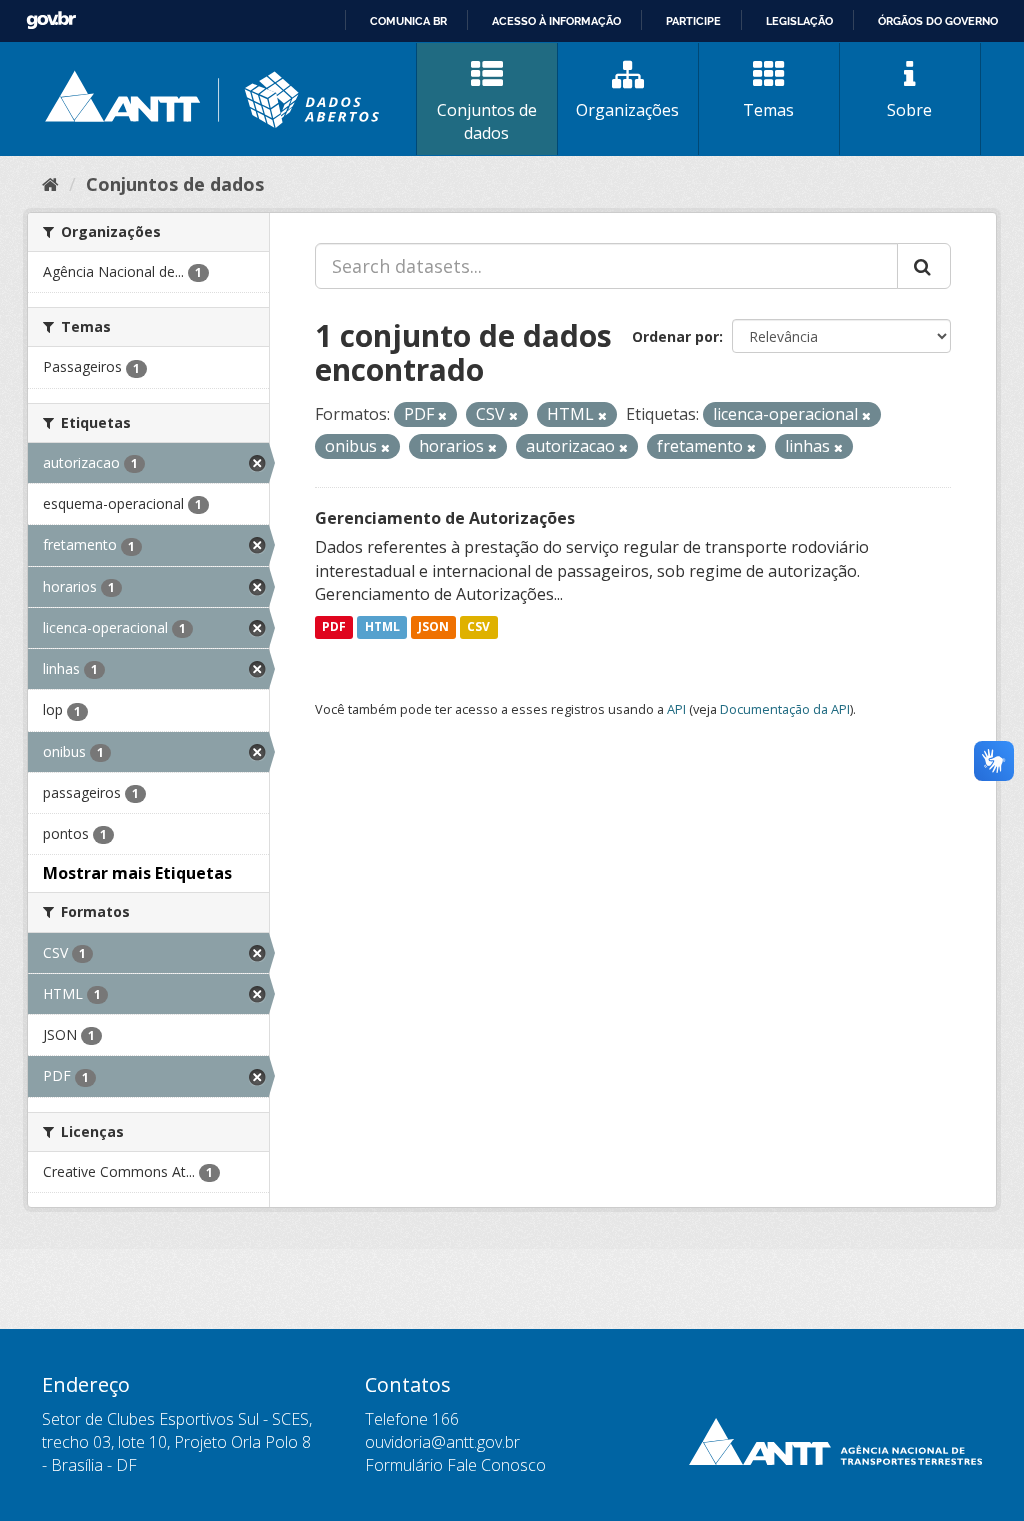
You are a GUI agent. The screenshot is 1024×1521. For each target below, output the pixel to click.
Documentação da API (785, 709)
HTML (382, 626)
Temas (768, 110)
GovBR (51, 20)
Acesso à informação (556, 21)
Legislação (799, 21)
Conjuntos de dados (487, 121)
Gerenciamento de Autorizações (445, 518)
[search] (924, 266)
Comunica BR (408, 21)
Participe (693, 21)
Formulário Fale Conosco (455, 1465)
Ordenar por (675, 336)
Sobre (909, 110)
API (676, 709)
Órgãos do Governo (938, 21)
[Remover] (442, 415)
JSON (433, 626)
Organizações (627, 110)
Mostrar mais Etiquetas (137, 873)
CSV (478, 626)
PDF (334, 626)
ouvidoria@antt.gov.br (442, 1442)
